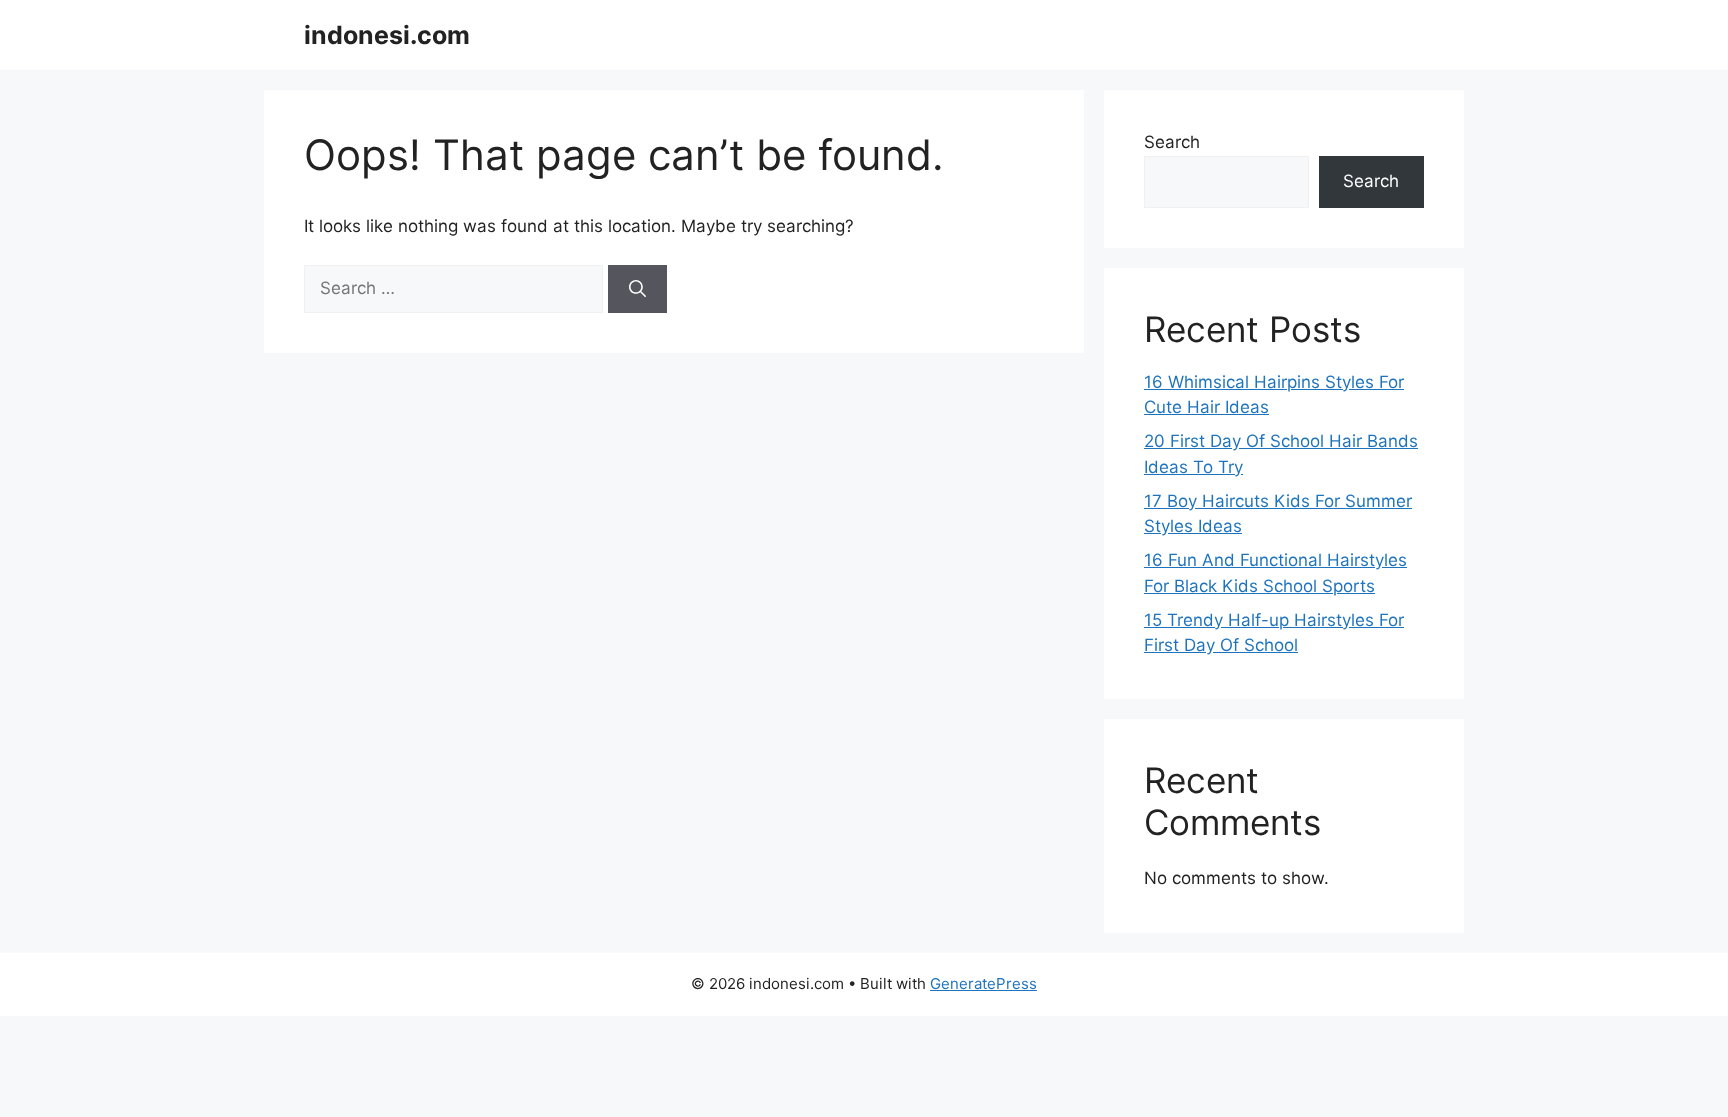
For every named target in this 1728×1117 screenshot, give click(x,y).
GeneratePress (983, 983)
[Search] (637, 289)
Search (1172, 142)
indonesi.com (387, 35)
